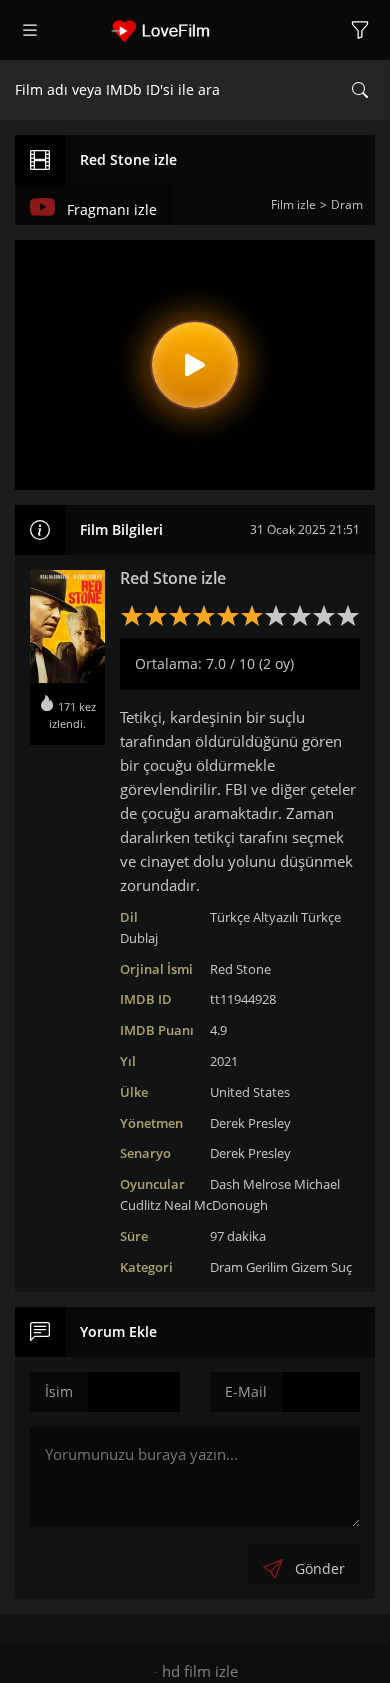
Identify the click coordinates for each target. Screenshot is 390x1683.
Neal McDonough (216, 1205)
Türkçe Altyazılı (254, 917)
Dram (226, 1267)
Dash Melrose (250, 1184)
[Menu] (30, 30)
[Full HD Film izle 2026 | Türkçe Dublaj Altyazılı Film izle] (195, 30)
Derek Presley (250, 1123)
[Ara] (360, 90)
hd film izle (200, 1671)
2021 (224, 1061)
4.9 (218, 1030)
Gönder (320, 1568)
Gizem (309, 1267)
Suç (341, 1267)
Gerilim (267, 1267)
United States (250, 1092)
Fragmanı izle (112, 209)
